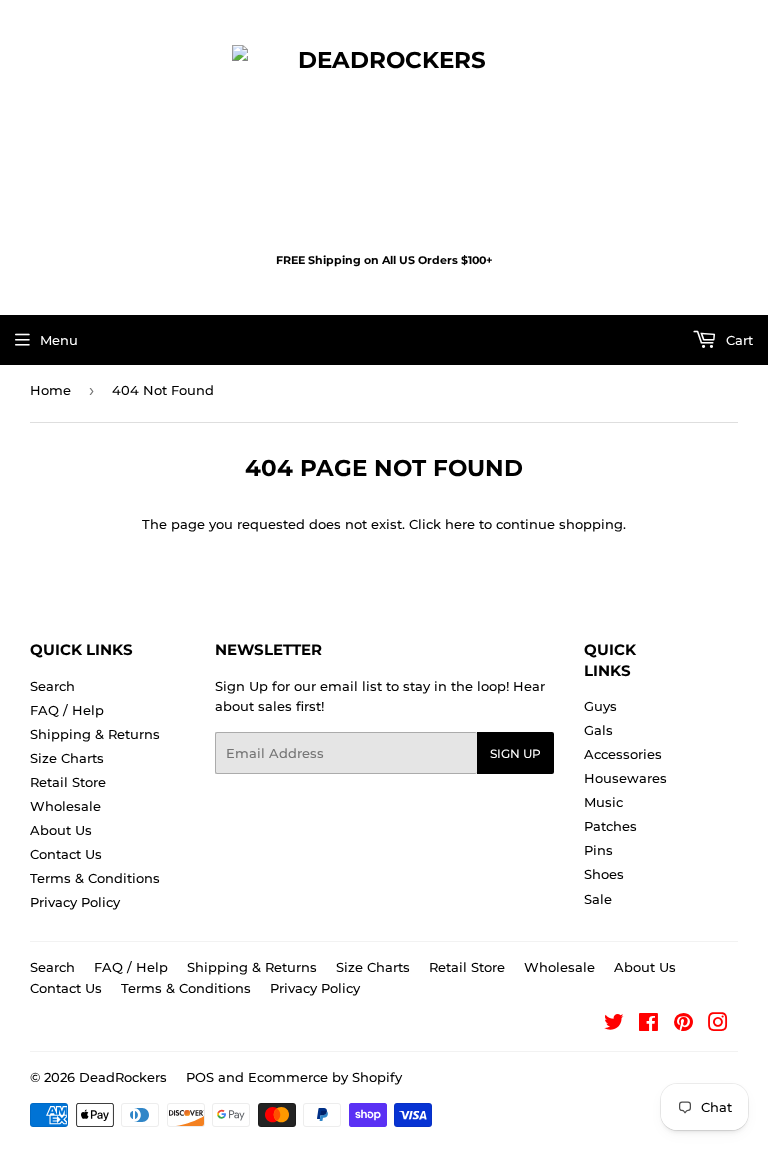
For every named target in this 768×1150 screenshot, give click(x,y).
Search (52, 686)
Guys (600, 706)
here (460, 524)
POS (200, 1077)
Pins (598, 850)
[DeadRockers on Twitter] (614, 1025)
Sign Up (515, 753)
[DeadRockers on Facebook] (648, 1025)
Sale (598, 899)
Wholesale (65, 806)
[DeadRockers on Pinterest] (683, 1025)
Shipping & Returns (95, 734)
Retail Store (68, 782)
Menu (59, 340)
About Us (61, 830)
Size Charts (67, 758)
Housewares (625, 778)
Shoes (604, 874)
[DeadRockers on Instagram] (718, 1025)
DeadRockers (123, 1077)
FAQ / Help (67, 710)
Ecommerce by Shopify (325, 1077)
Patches (610, 826)
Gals (598, 730)
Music (603, 802)
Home (50, 390)
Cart (737, 340)
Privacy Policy (75, 902)
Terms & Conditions (95, 878)
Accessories (623, 754)
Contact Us (66, 854)
